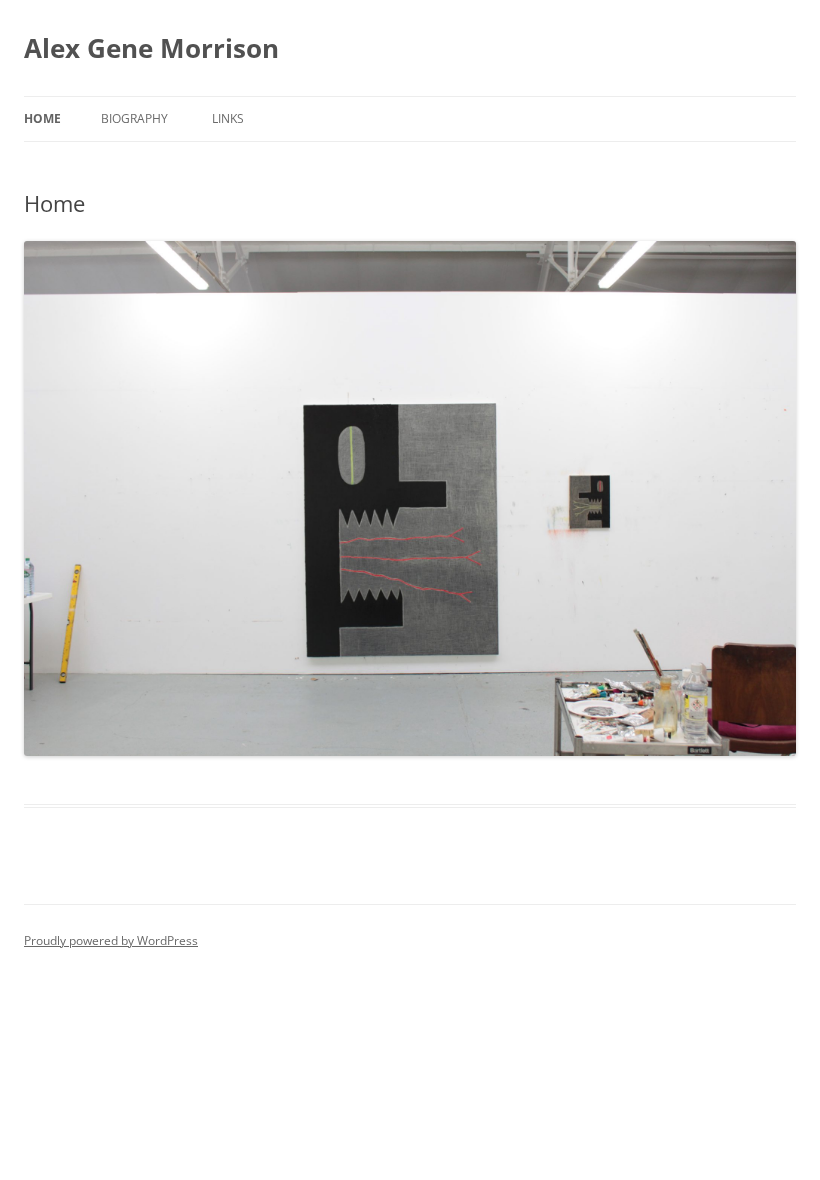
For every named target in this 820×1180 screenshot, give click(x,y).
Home (42, 118)
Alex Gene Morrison (151, 48)
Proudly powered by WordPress (111, 940)
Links (228, 118)
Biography (134, 118)
